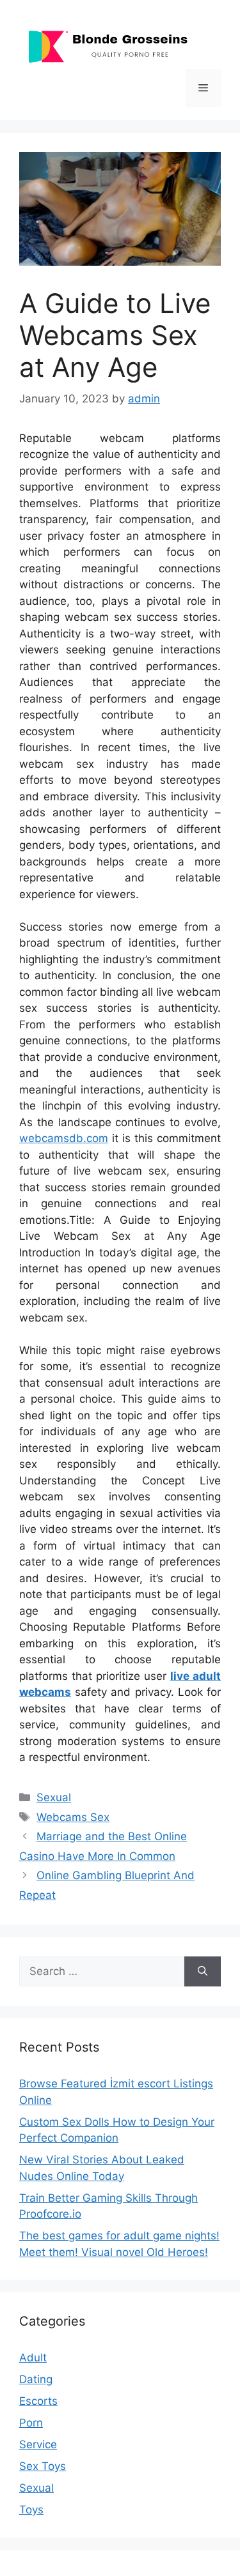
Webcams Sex (73, 1817)
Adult (33, 2358)
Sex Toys (43, 2466)
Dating (36, 2379)
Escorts (38, 2401)
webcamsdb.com (64, 1138)
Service (38, 2444)
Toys (31, 2510)
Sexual (54, 1797)
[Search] (203, 1972)
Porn (31, 2423)
